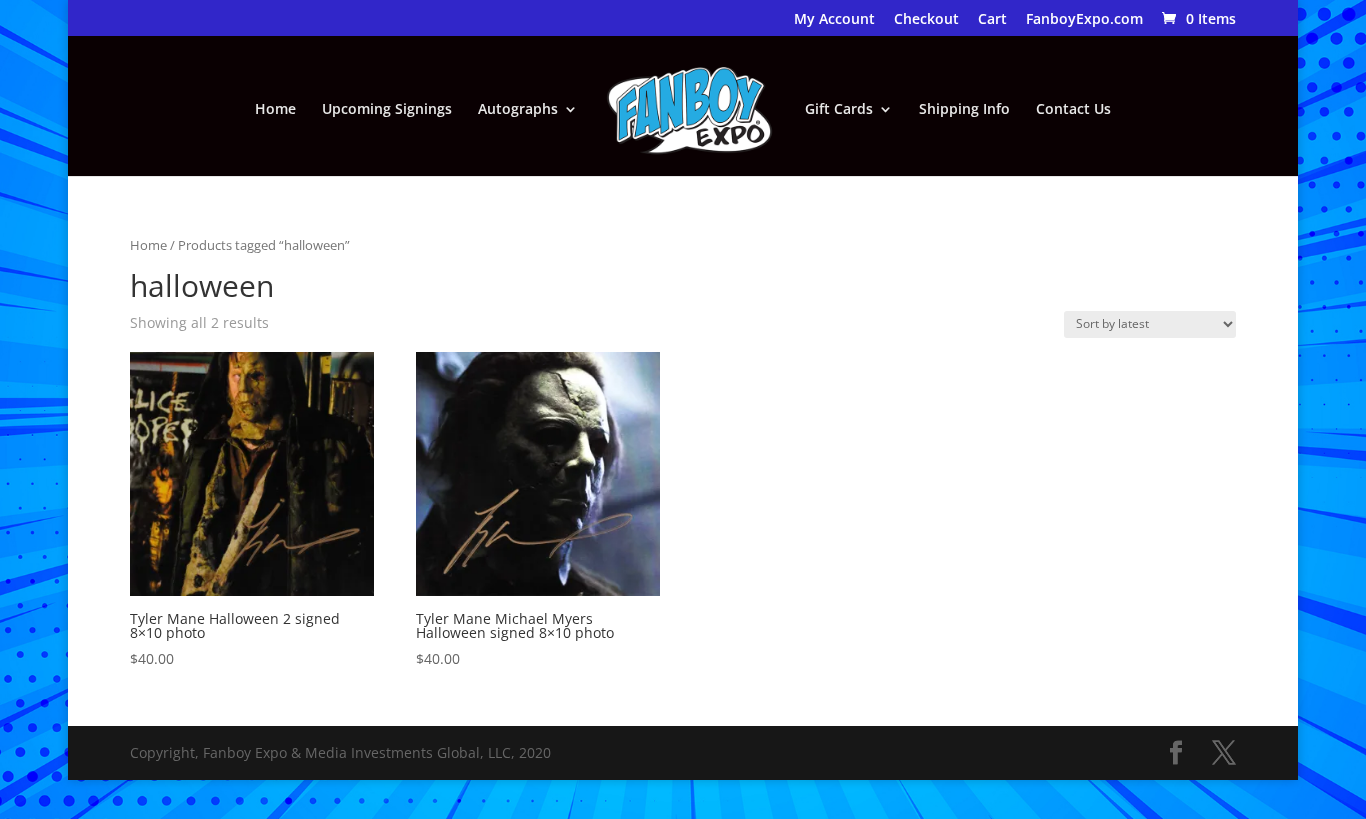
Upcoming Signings (387, 110)
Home (275, 110)
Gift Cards (839, 110)
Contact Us (1073, 110)
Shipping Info (964, 110)
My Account (834, 20)
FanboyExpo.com (1084, 20)
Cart (992, 20)
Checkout (926, 20)
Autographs (518, 110)
